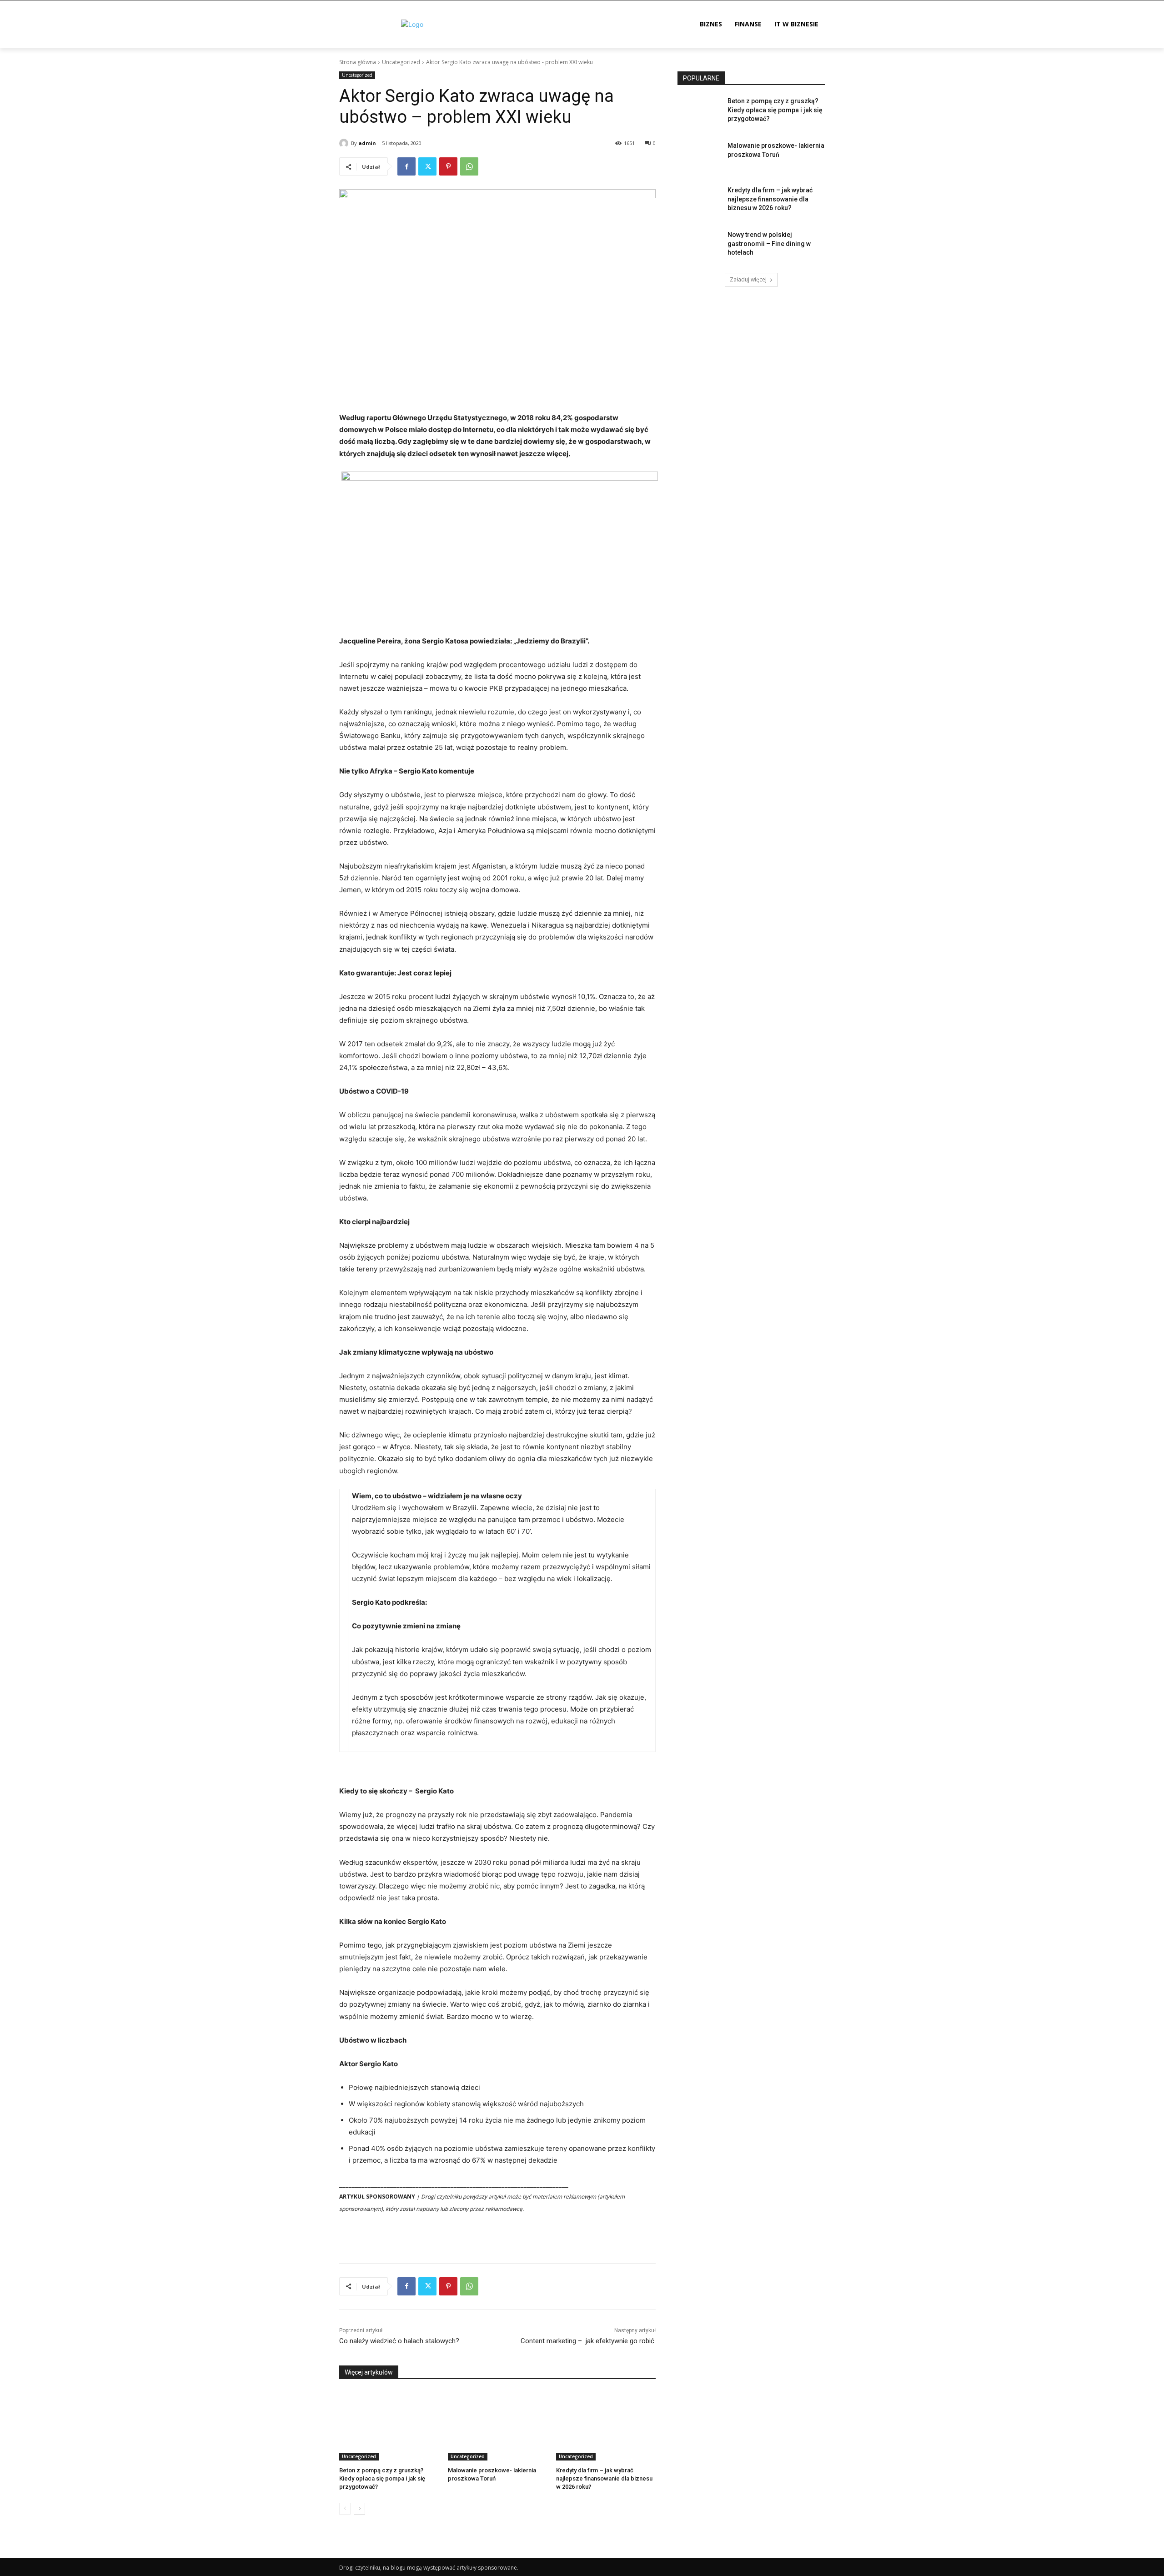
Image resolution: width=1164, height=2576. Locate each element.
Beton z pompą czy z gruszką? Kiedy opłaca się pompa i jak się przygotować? (382, 2478)
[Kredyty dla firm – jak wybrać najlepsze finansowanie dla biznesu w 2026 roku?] (606, 2426)
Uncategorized (401, 62)
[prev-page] (345, 2509)
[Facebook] (406, 166)
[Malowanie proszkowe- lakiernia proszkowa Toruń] (498, 2426)
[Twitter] (427, 166)
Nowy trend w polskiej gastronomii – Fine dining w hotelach (769, 244)
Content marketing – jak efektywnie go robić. (588, 2341)
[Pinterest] (448, 166)
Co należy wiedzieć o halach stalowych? (399, 2341)
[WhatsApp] (469, 166)
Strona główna (358, 62)
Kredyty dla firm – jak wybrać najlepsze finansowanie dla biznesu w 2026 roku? (604, 2478)
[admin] (345, 143)
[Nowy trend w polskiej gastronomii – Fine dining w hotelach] (700, 246)
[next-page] (359, 2509)
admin (367, 143)
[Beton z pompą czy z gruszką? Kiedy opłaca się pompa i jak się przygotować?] (389, 2426)
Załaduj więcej (748, 279)
